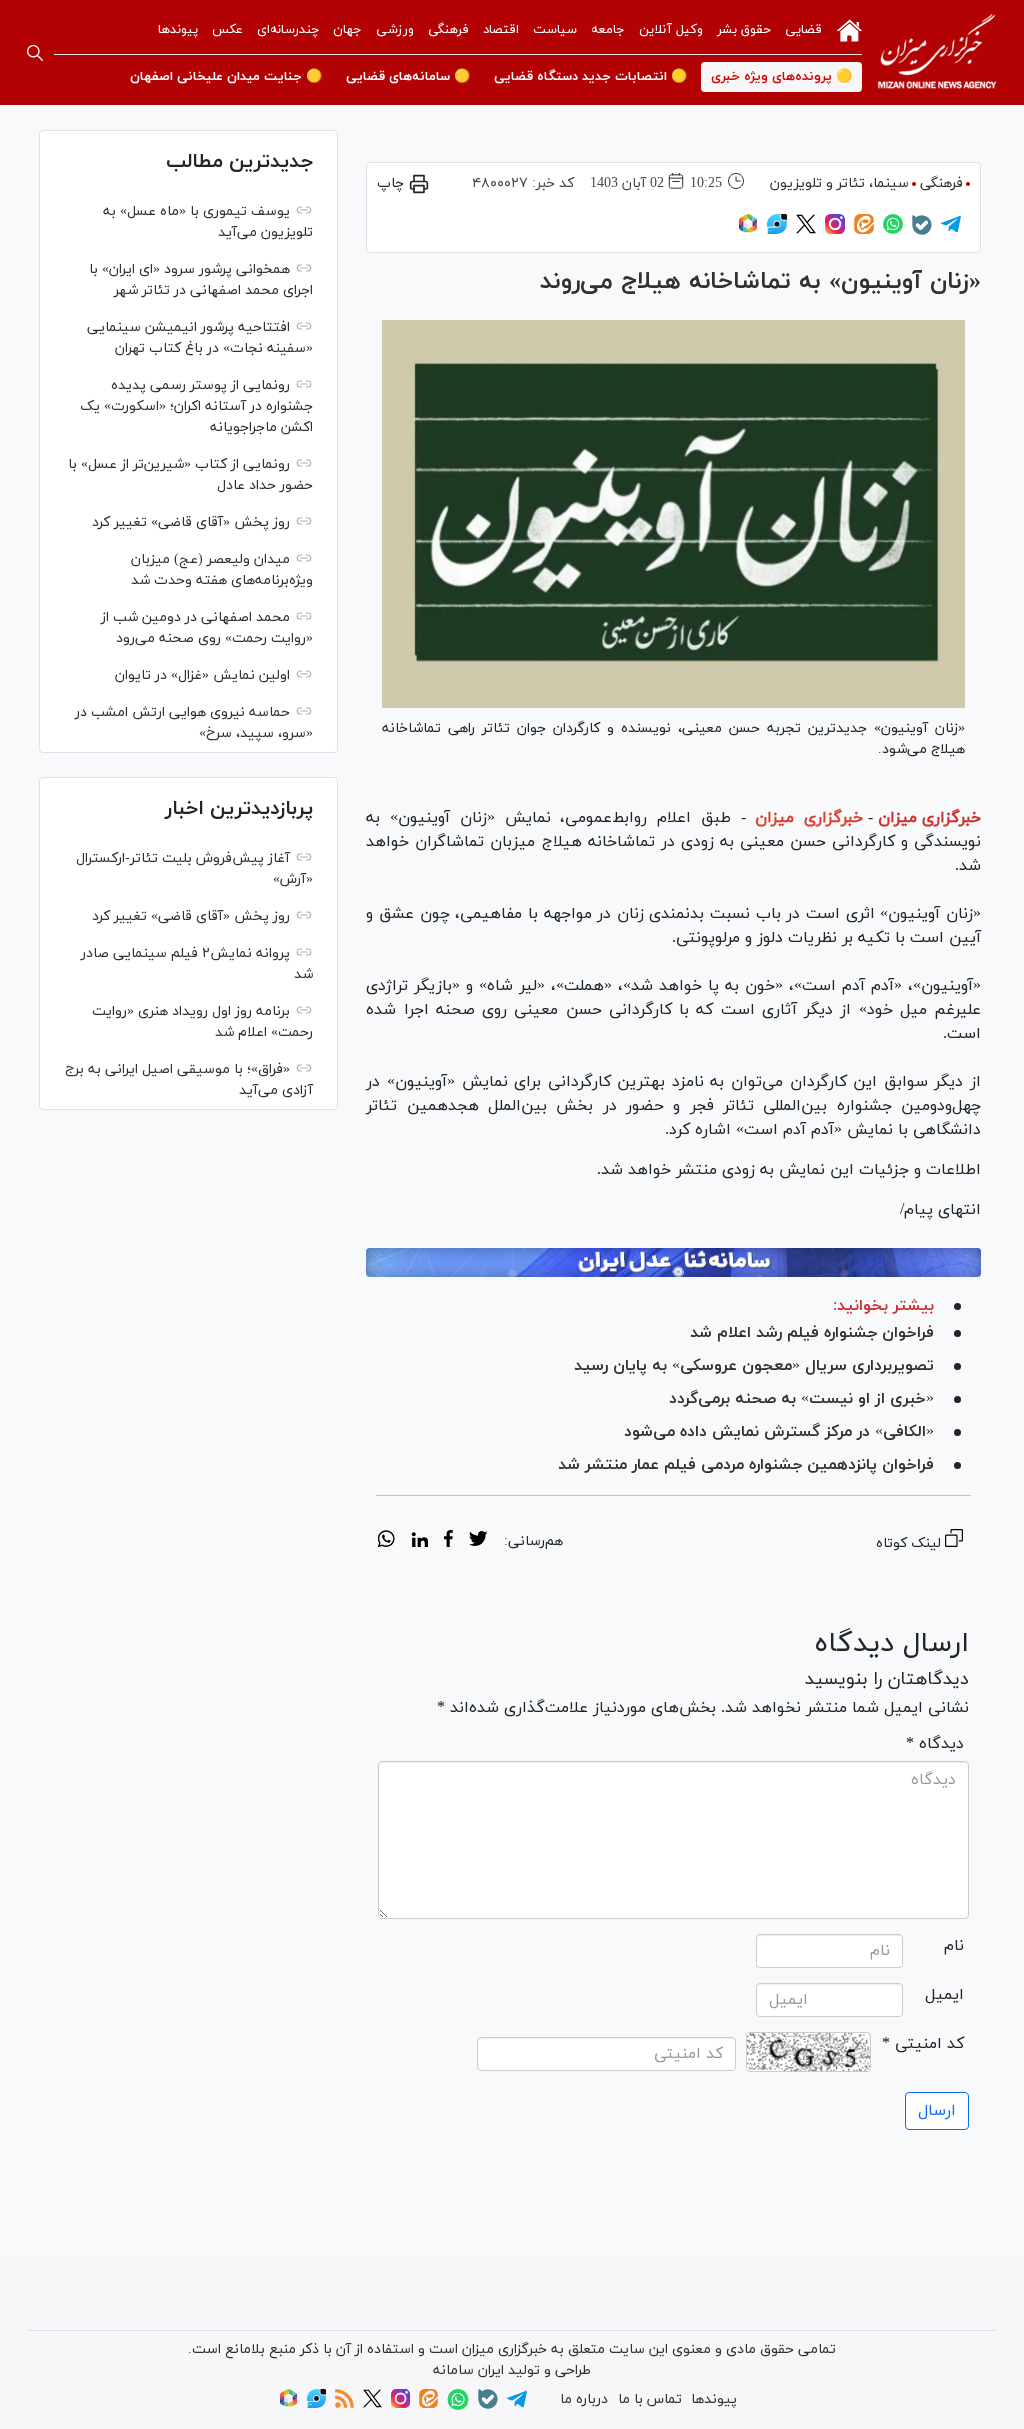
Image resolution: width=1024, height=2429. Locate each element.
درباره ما (584, 2399)
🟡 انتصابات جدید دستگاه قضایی (590, 77)
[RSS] (344, 2404)
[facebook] (448, 1542)
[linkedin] (419, 1542)
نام (954, 1946)
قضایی (803, 30)
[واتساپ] (893, 230)
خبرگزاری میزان (929, 818)
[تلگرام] (951, 230)
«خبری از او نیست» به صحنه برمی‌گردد (801, 1399)
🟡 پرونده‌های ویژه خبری (781, 77)
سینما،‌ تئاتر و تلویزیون (839, 183)
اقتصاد (501, 30)
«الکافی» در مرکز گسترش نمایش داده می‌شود (779, 1432)
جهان (347, 30)
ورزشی (395, 30)
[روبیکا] (748, 230)
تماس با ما (650, 2399)
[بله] (922, 231)
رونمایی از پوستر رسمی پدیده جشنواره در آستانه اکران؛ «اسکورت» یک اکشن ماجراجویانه (196, 406)
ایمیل (944, 1995)
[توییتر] (806, 230)
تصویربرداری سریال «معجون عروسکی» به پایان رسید (754, 1366)
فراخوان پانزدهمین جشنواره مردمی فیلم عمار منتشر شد (746, 1465)
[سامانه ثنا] (673, 1262)
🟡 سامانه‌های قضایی (408, 77)
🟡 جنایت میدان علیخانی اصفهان (226, 77)
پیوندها (178, 30)
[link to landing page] (937, 52)
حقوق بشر (744, 30)
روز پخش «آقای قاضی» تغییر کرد (191, 522)
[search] (35, 53)
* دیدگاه (935, 1744)
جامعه (608, 30)
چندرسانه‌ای (288, 30)
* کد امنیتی (923, 2044)
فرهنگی (448, 30)
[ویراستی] (777, 230)
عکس (227, 30)
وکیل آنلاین (671, 30)
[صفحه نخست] (849, 29)
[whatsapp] (386, 1542)
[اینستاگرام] (835, 230)
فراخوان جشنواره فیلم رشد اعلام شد (812, 1333)
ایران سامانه (468, 2370)
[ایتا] (864, 230)
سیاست (555, 30)
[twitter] (478, 1542)
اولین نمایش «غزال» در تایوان (202, 675)
